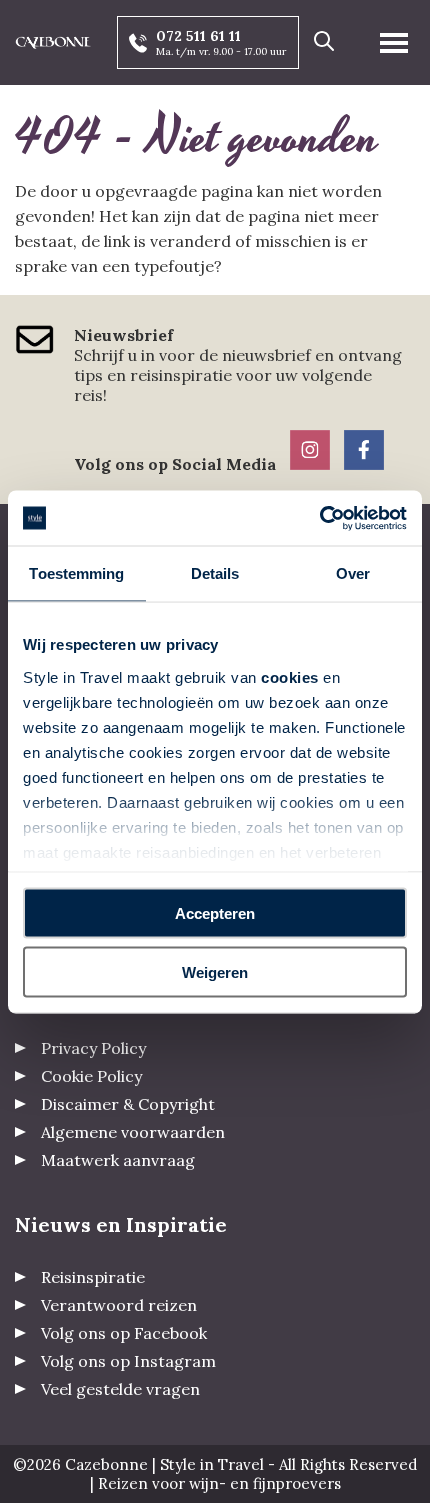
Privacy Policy (93, 1048)
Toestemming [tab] (76, 573)
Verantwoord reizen (119, 1305)
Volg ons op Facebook (124, 1333)
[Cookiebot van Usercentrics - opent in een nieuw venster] (319, 518)
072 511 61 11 (198, 36)
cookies (290, 676)
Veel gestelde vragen (120, 1389)
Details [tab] (215, 573)
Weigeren (215, 971)
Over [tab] (353, 573)
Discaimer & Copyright (128, 1104)
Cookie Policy (91, 1076)
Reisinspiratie (93, 1277)
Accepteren (215, 913)
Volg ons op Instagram (128, 1361)
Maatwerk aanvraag (118, 1160)
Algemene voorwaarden (133, 1132)
